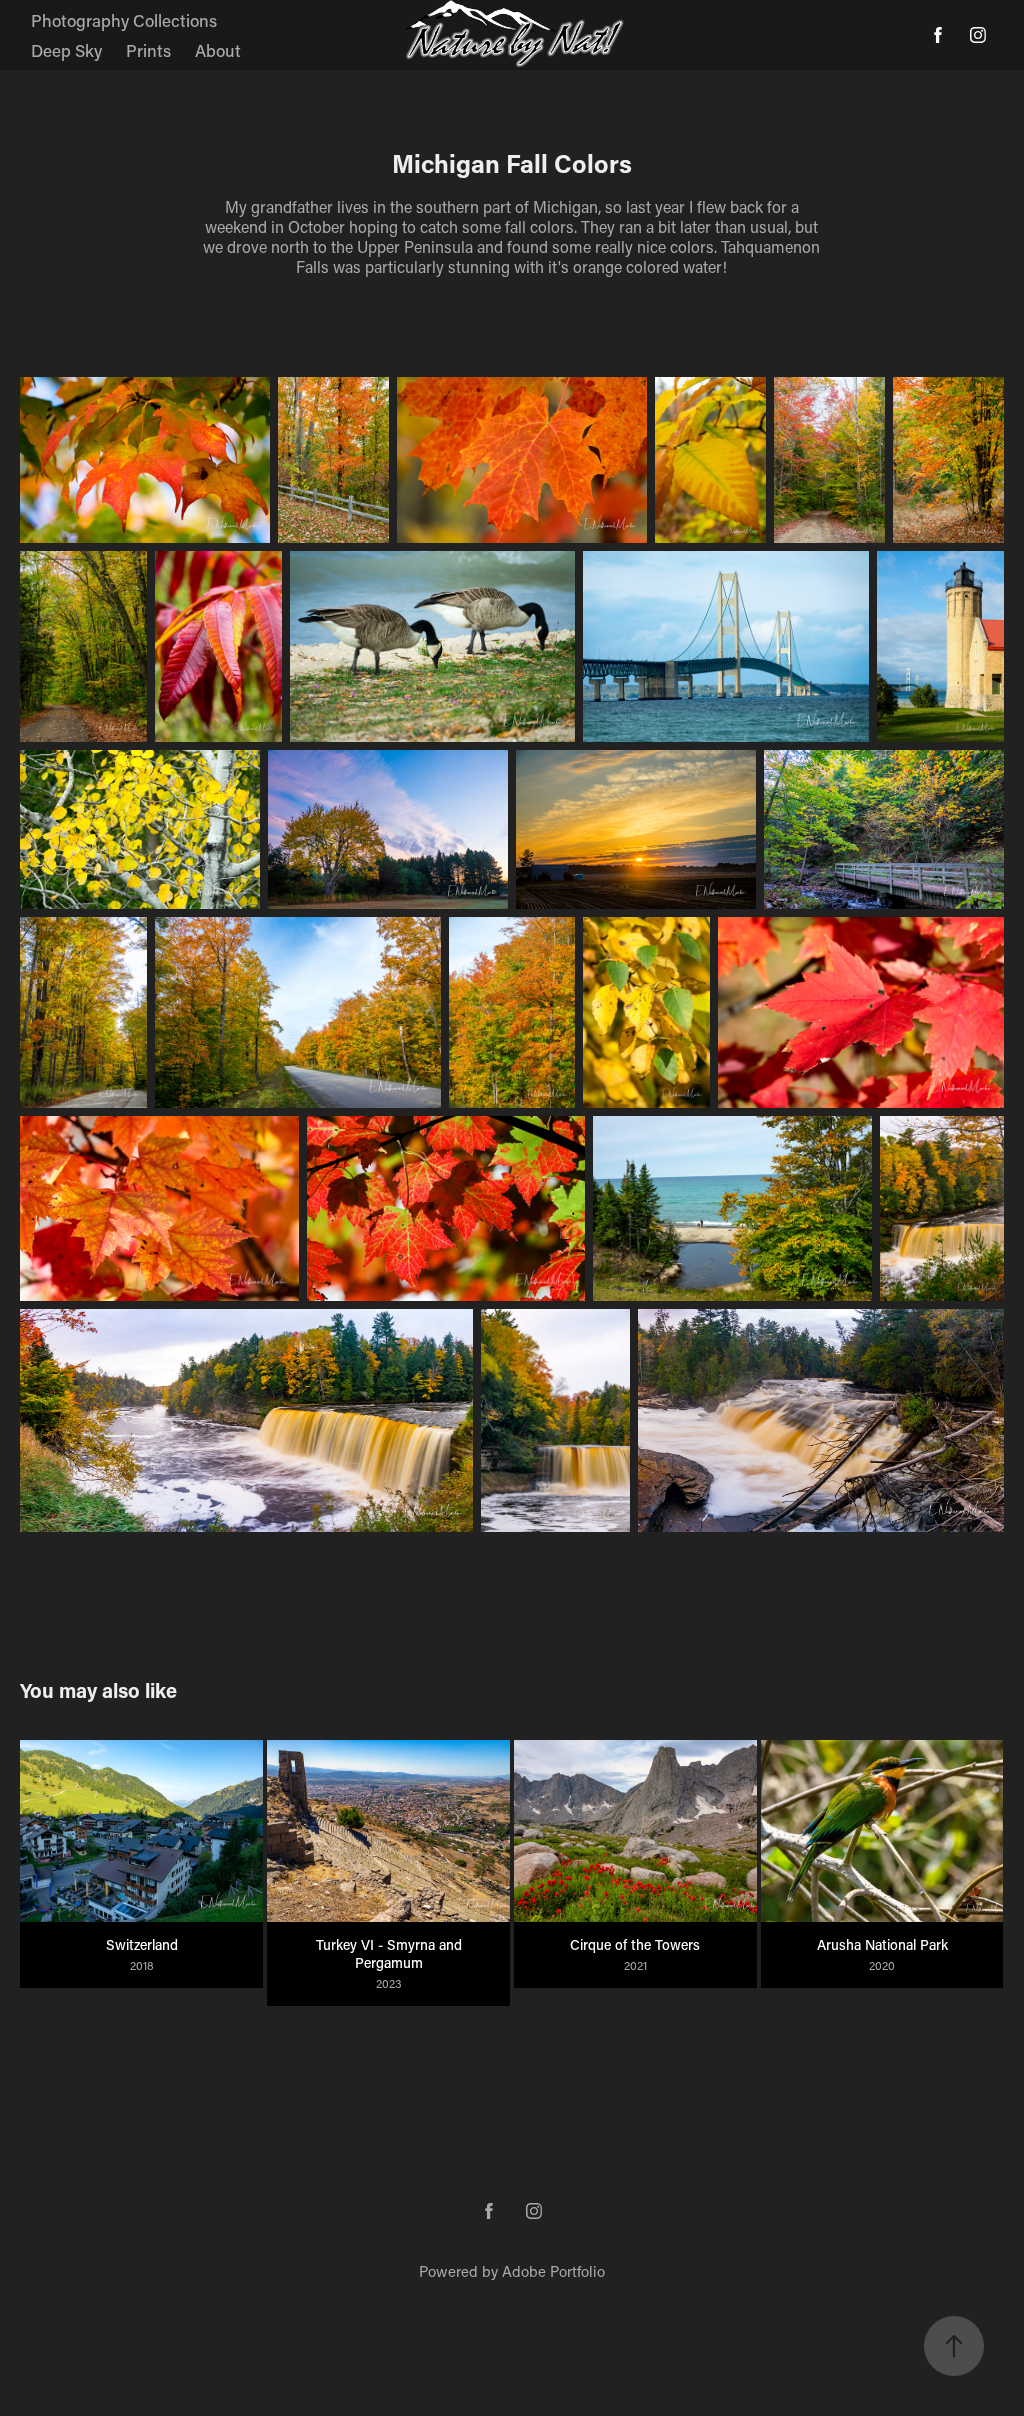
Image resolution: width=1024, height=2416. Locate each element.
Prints (148, 50)
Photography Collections (124, 20)
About (218, 50)
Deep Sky (66, 50)
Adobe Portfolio (553, 2271)
